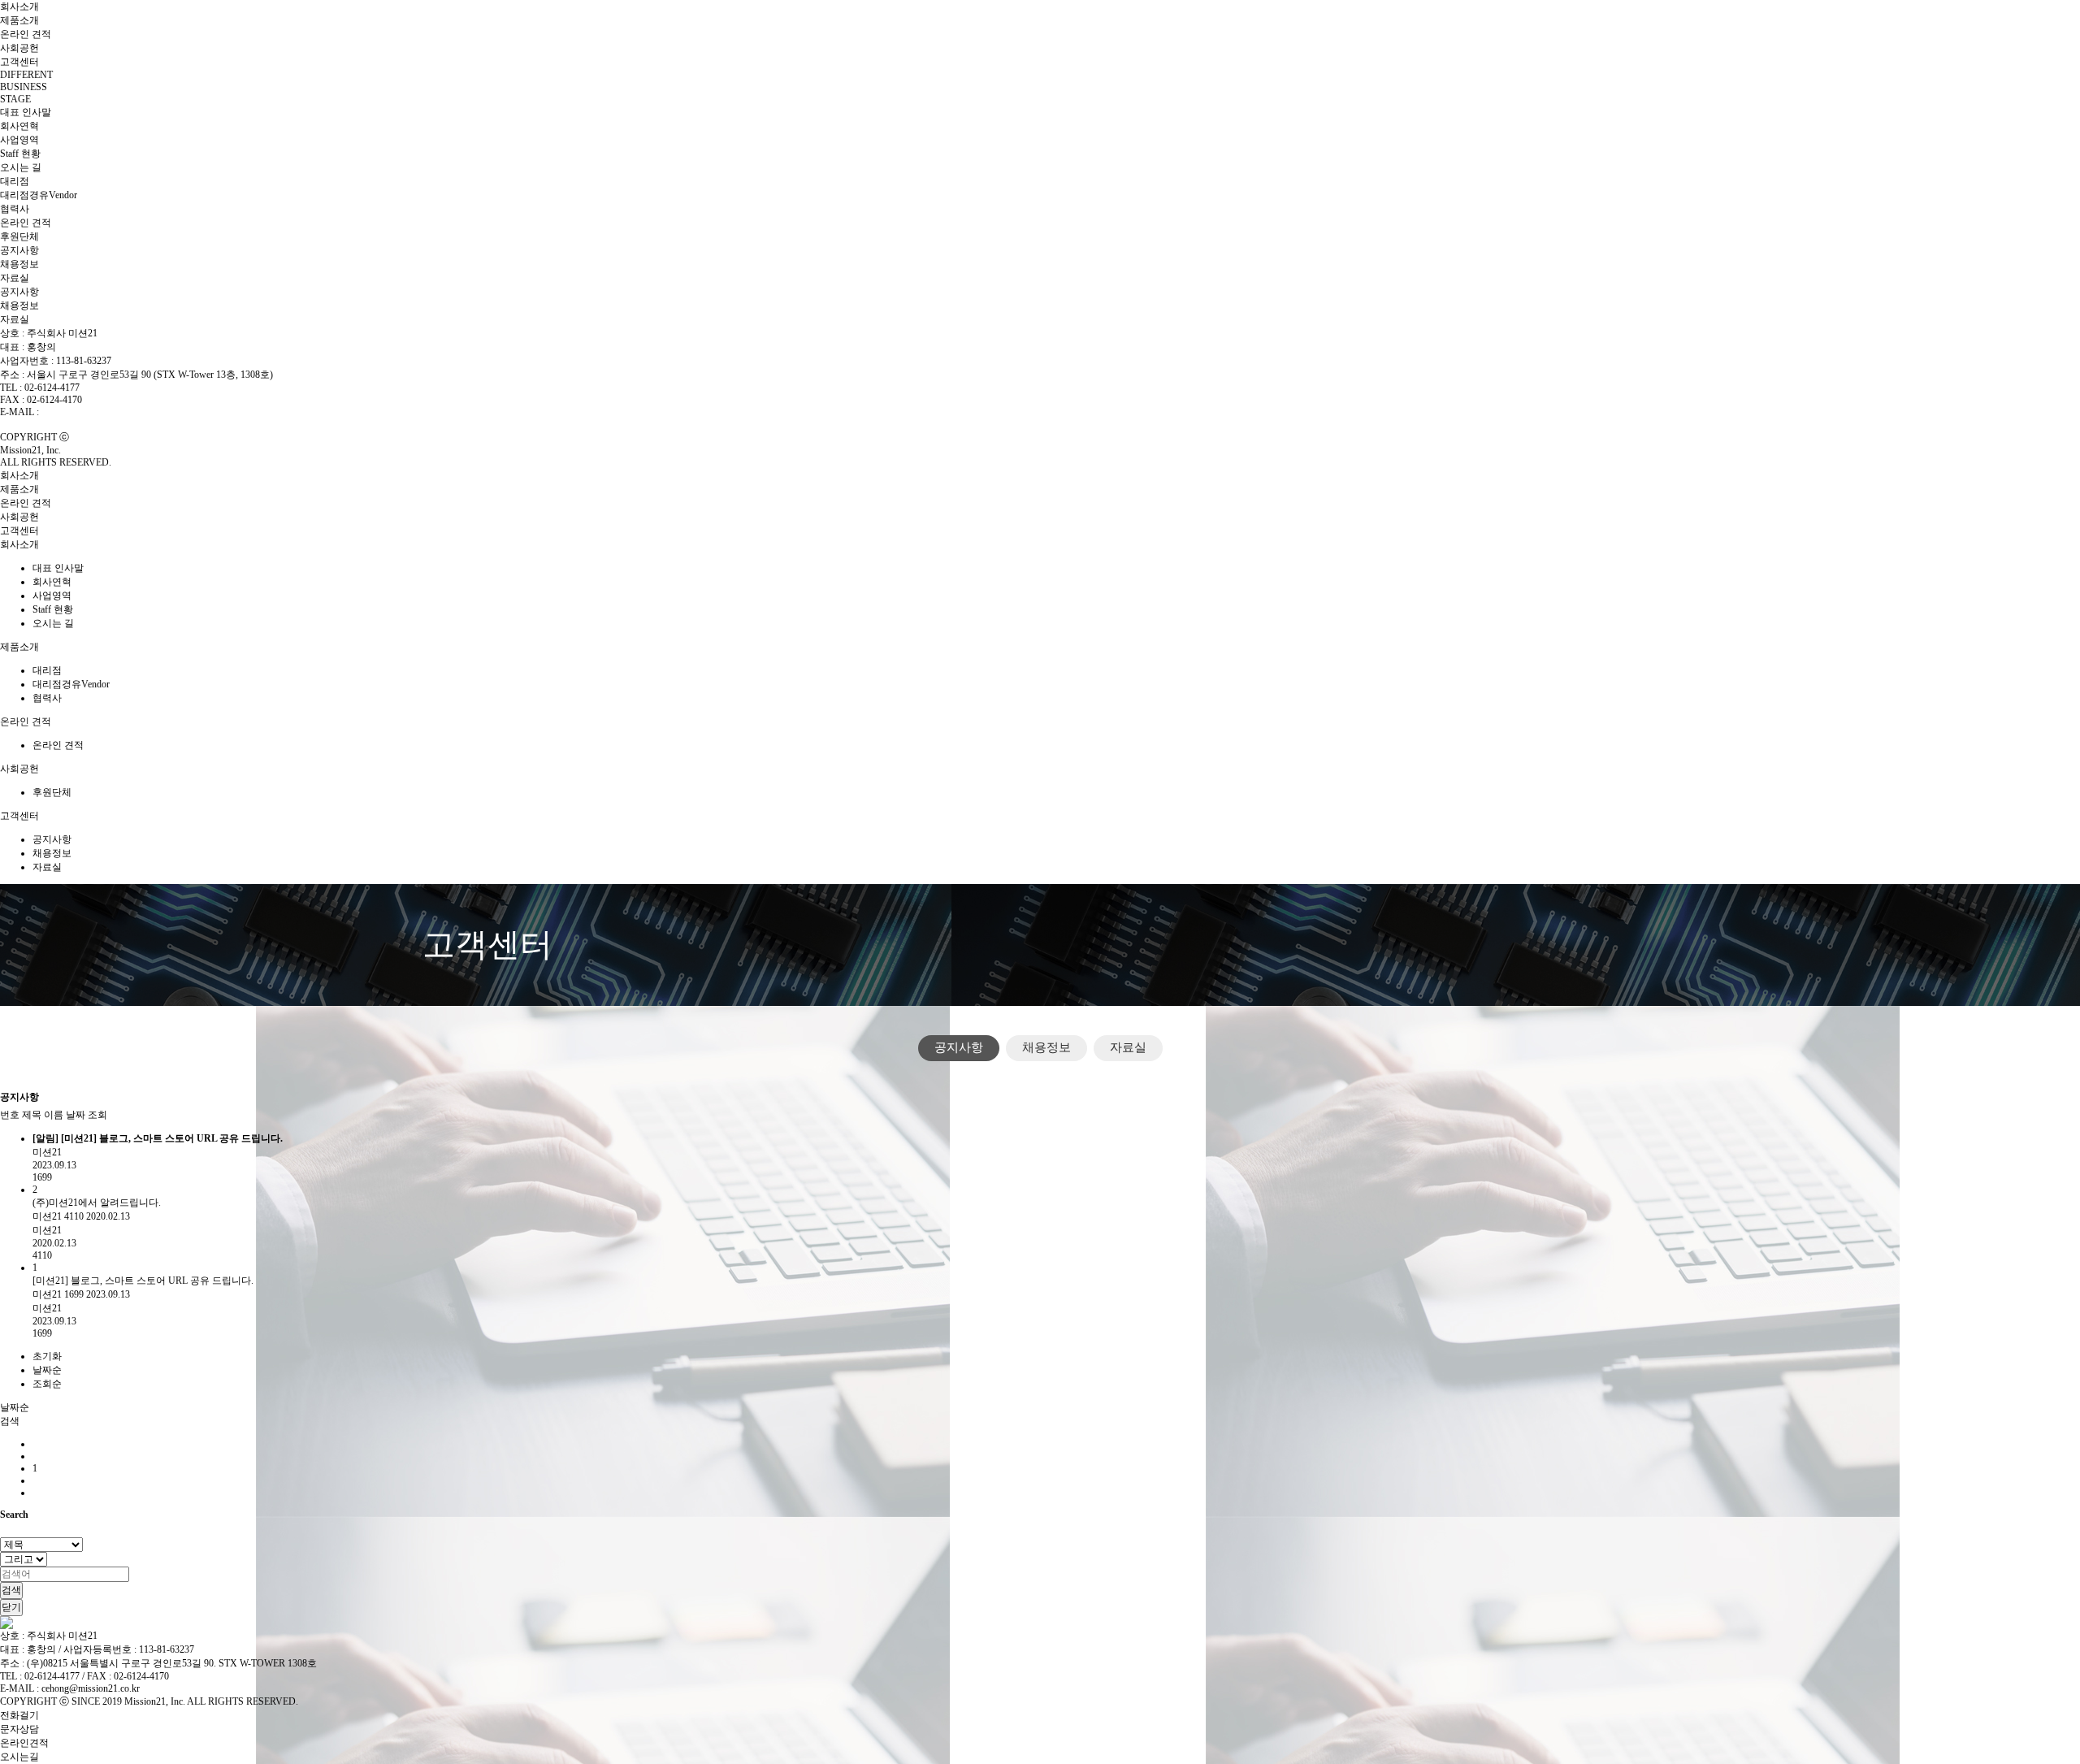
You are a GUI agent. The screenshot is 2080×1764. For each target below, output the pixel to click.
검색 (11, 1590)
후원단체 (19, 236)
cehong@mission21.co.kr (91, 412)
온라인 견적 (26, 34)
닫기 (11, 1607)
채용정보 (19, 264)
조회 (97, 1115)
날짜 (76, 1115)
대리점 (15, 181)
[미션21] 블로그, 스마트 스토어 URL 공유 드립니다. (143, 1281)
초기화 (47, 1356)
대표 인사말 (26, 112)
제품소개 (19, 20)
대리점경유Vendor (39, 195)
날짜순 (47, 1370)
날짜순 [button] (15, 1407)
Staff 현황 (20, 154)
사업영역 (19, 140)
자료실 (15, 278)
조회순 (47, 1384)
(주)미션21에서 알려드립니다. (97, 1203)
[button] (10, 1421)
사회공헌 (19, 48)
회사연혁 (19, 126)
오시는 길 (21, 167)
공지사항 (19, 250)
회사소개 (19, 7)
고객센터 (19, 62)
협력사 (15, 209)
